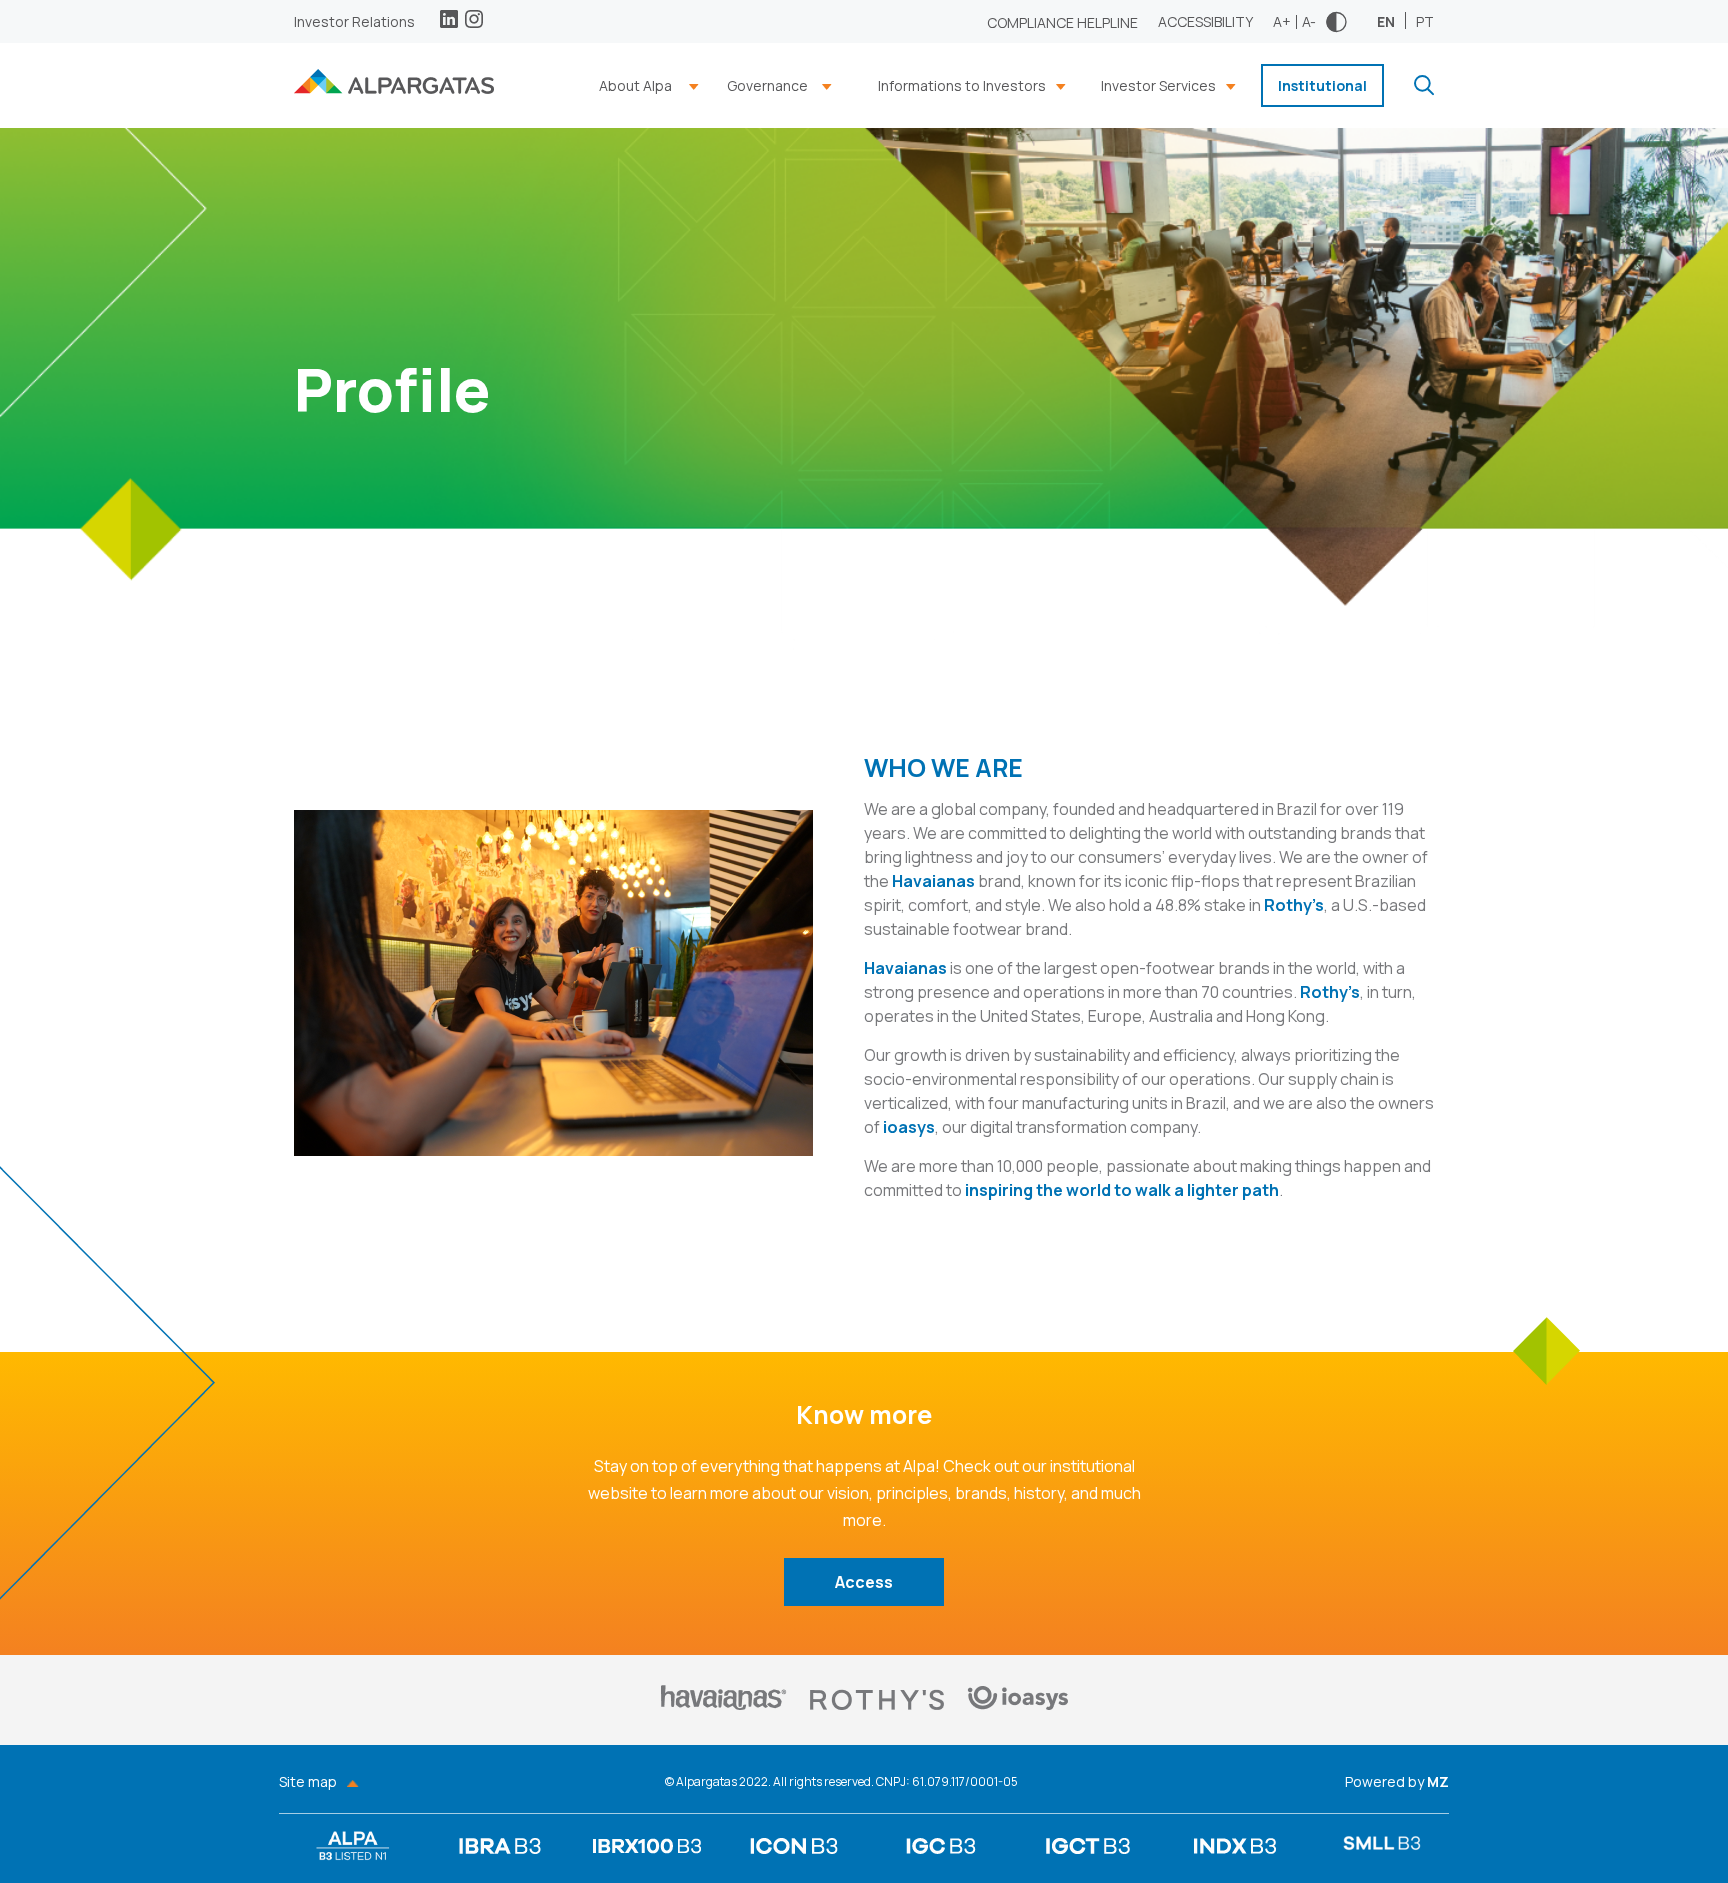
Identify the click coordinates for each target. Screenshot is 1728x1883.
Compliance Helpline (1062, 22)
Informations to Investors (962, 85)
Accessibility (1205, 21)
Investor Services (1158, 85)
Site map (308, 1782)
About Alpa (635, 85)
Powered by (1397, 1782)
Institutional (1322, 85)
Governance (767, 85)
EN (1386, 20)
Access (864, 1582)
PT (1425, 20)
